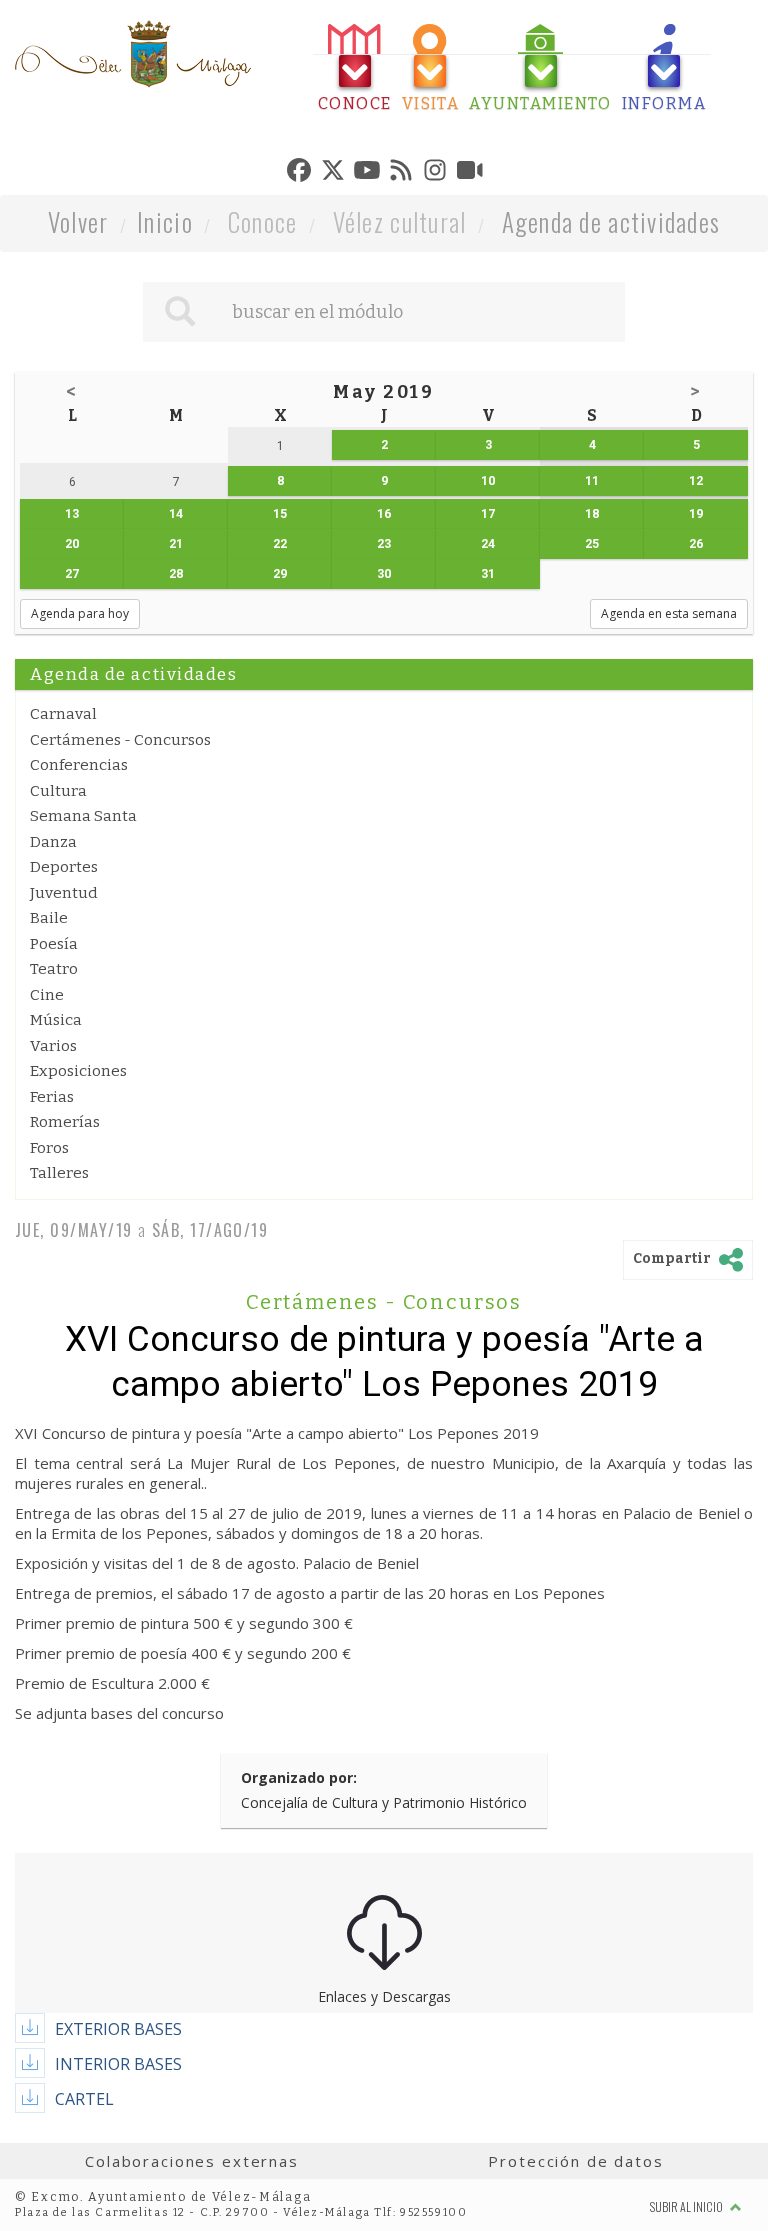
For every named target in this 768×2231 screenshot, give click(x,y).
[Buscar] (180, 312)
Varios (53, 1046)
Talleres (59, 1173)
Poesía (54, 944)
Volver (78, 221)
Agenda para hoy (80, 613)
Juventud (64, 893)
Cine (47, 995)
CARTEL (84, 2099)
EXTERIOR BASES (118, 2029)
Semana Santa (83, 816)
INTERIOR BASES (118, 2064)
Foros (49, 1148)
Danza (53, 842)
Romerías (65, 1122)
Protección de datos (575, 2161)
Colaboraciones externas (192, 2161)
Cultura (58, 791)
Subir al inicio (687, 2206)
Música (56, 1020)
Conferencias (79, 765)
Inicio (165, 221)
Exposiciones (78, 1071)
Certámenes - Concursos (120, 740)
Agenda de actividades (611, 221)
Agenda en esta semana (669, 613)
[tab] (355, 68)
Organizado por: (299, 1777)
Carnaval (63, 714)
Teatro (54, 969)
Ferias (52, 1097)
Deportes (64, 867)
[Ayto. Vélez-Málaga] (133, 54)
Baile (49, 918)
